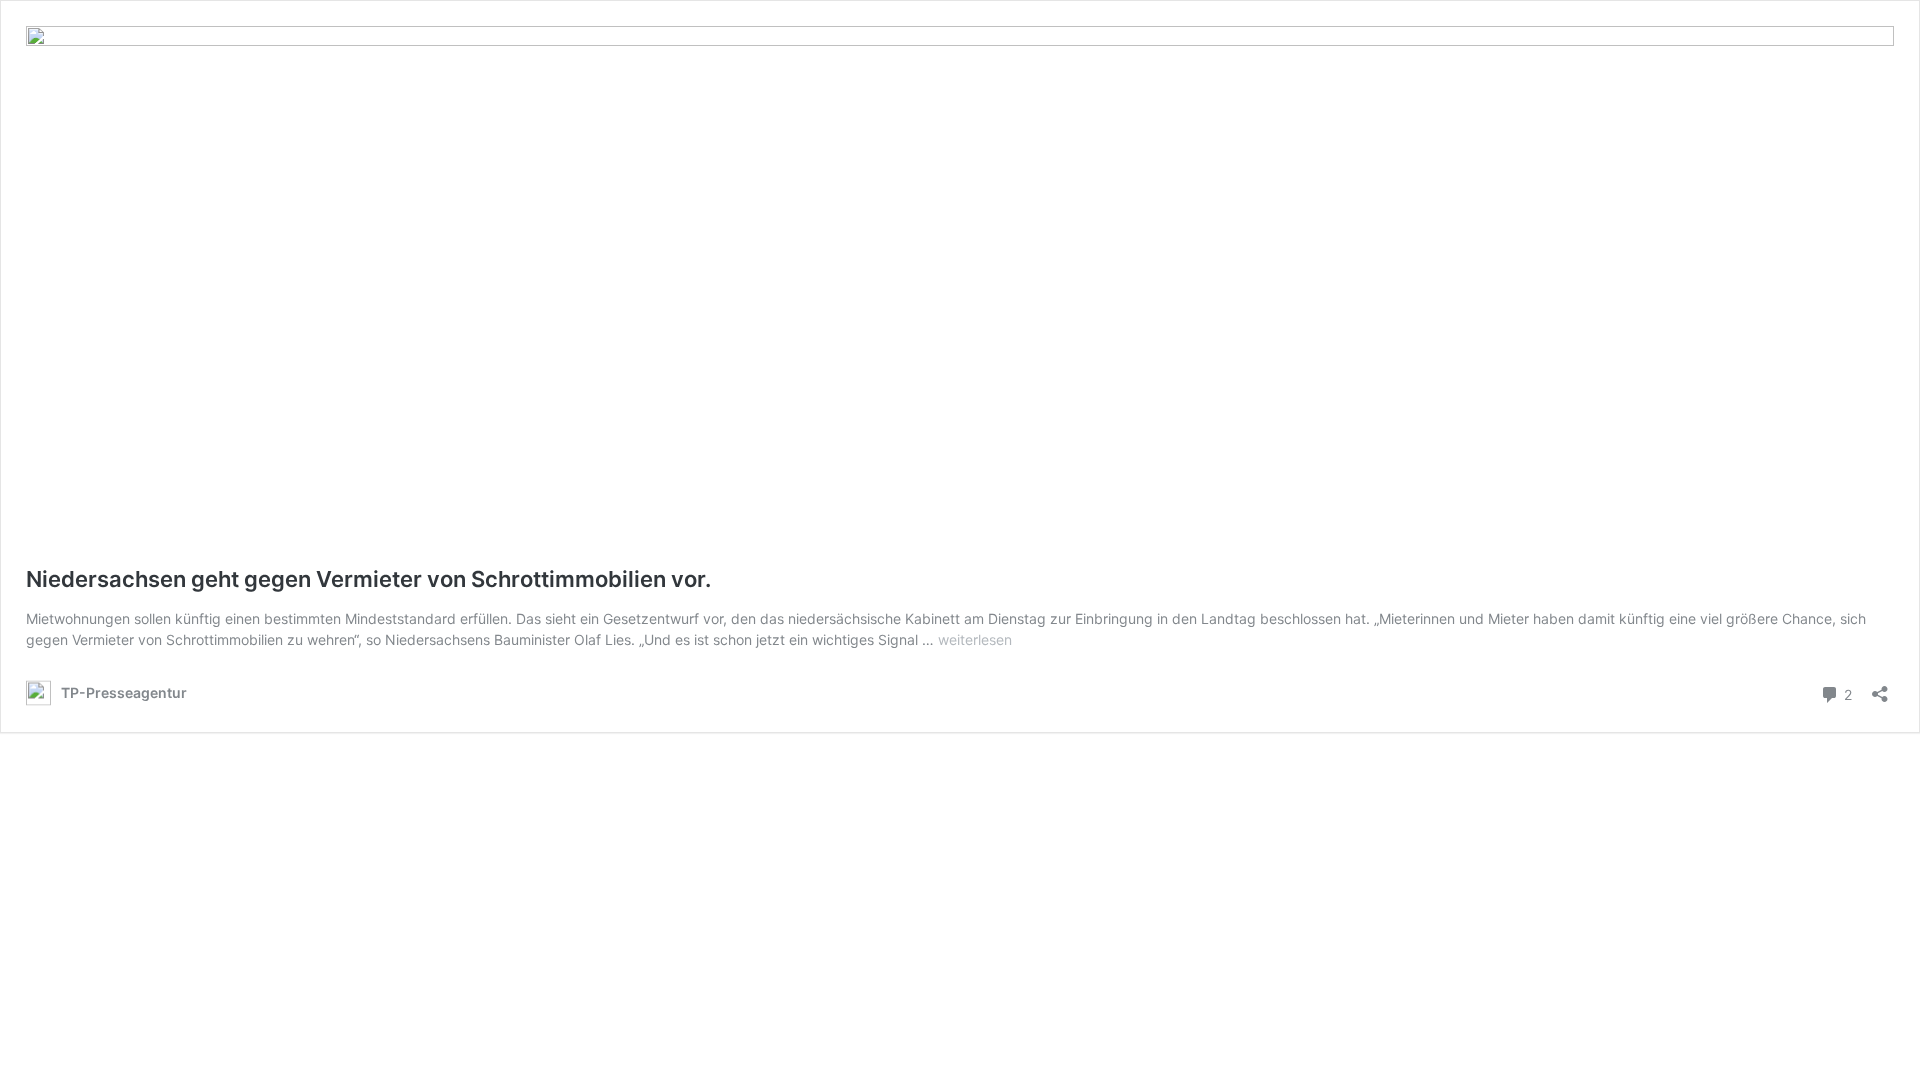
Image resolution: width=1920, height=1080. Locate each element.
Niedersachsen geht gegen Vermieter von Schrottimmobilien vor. (368, 579)
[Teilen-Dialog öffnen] (1880, 687)
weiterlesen (975, 639)
